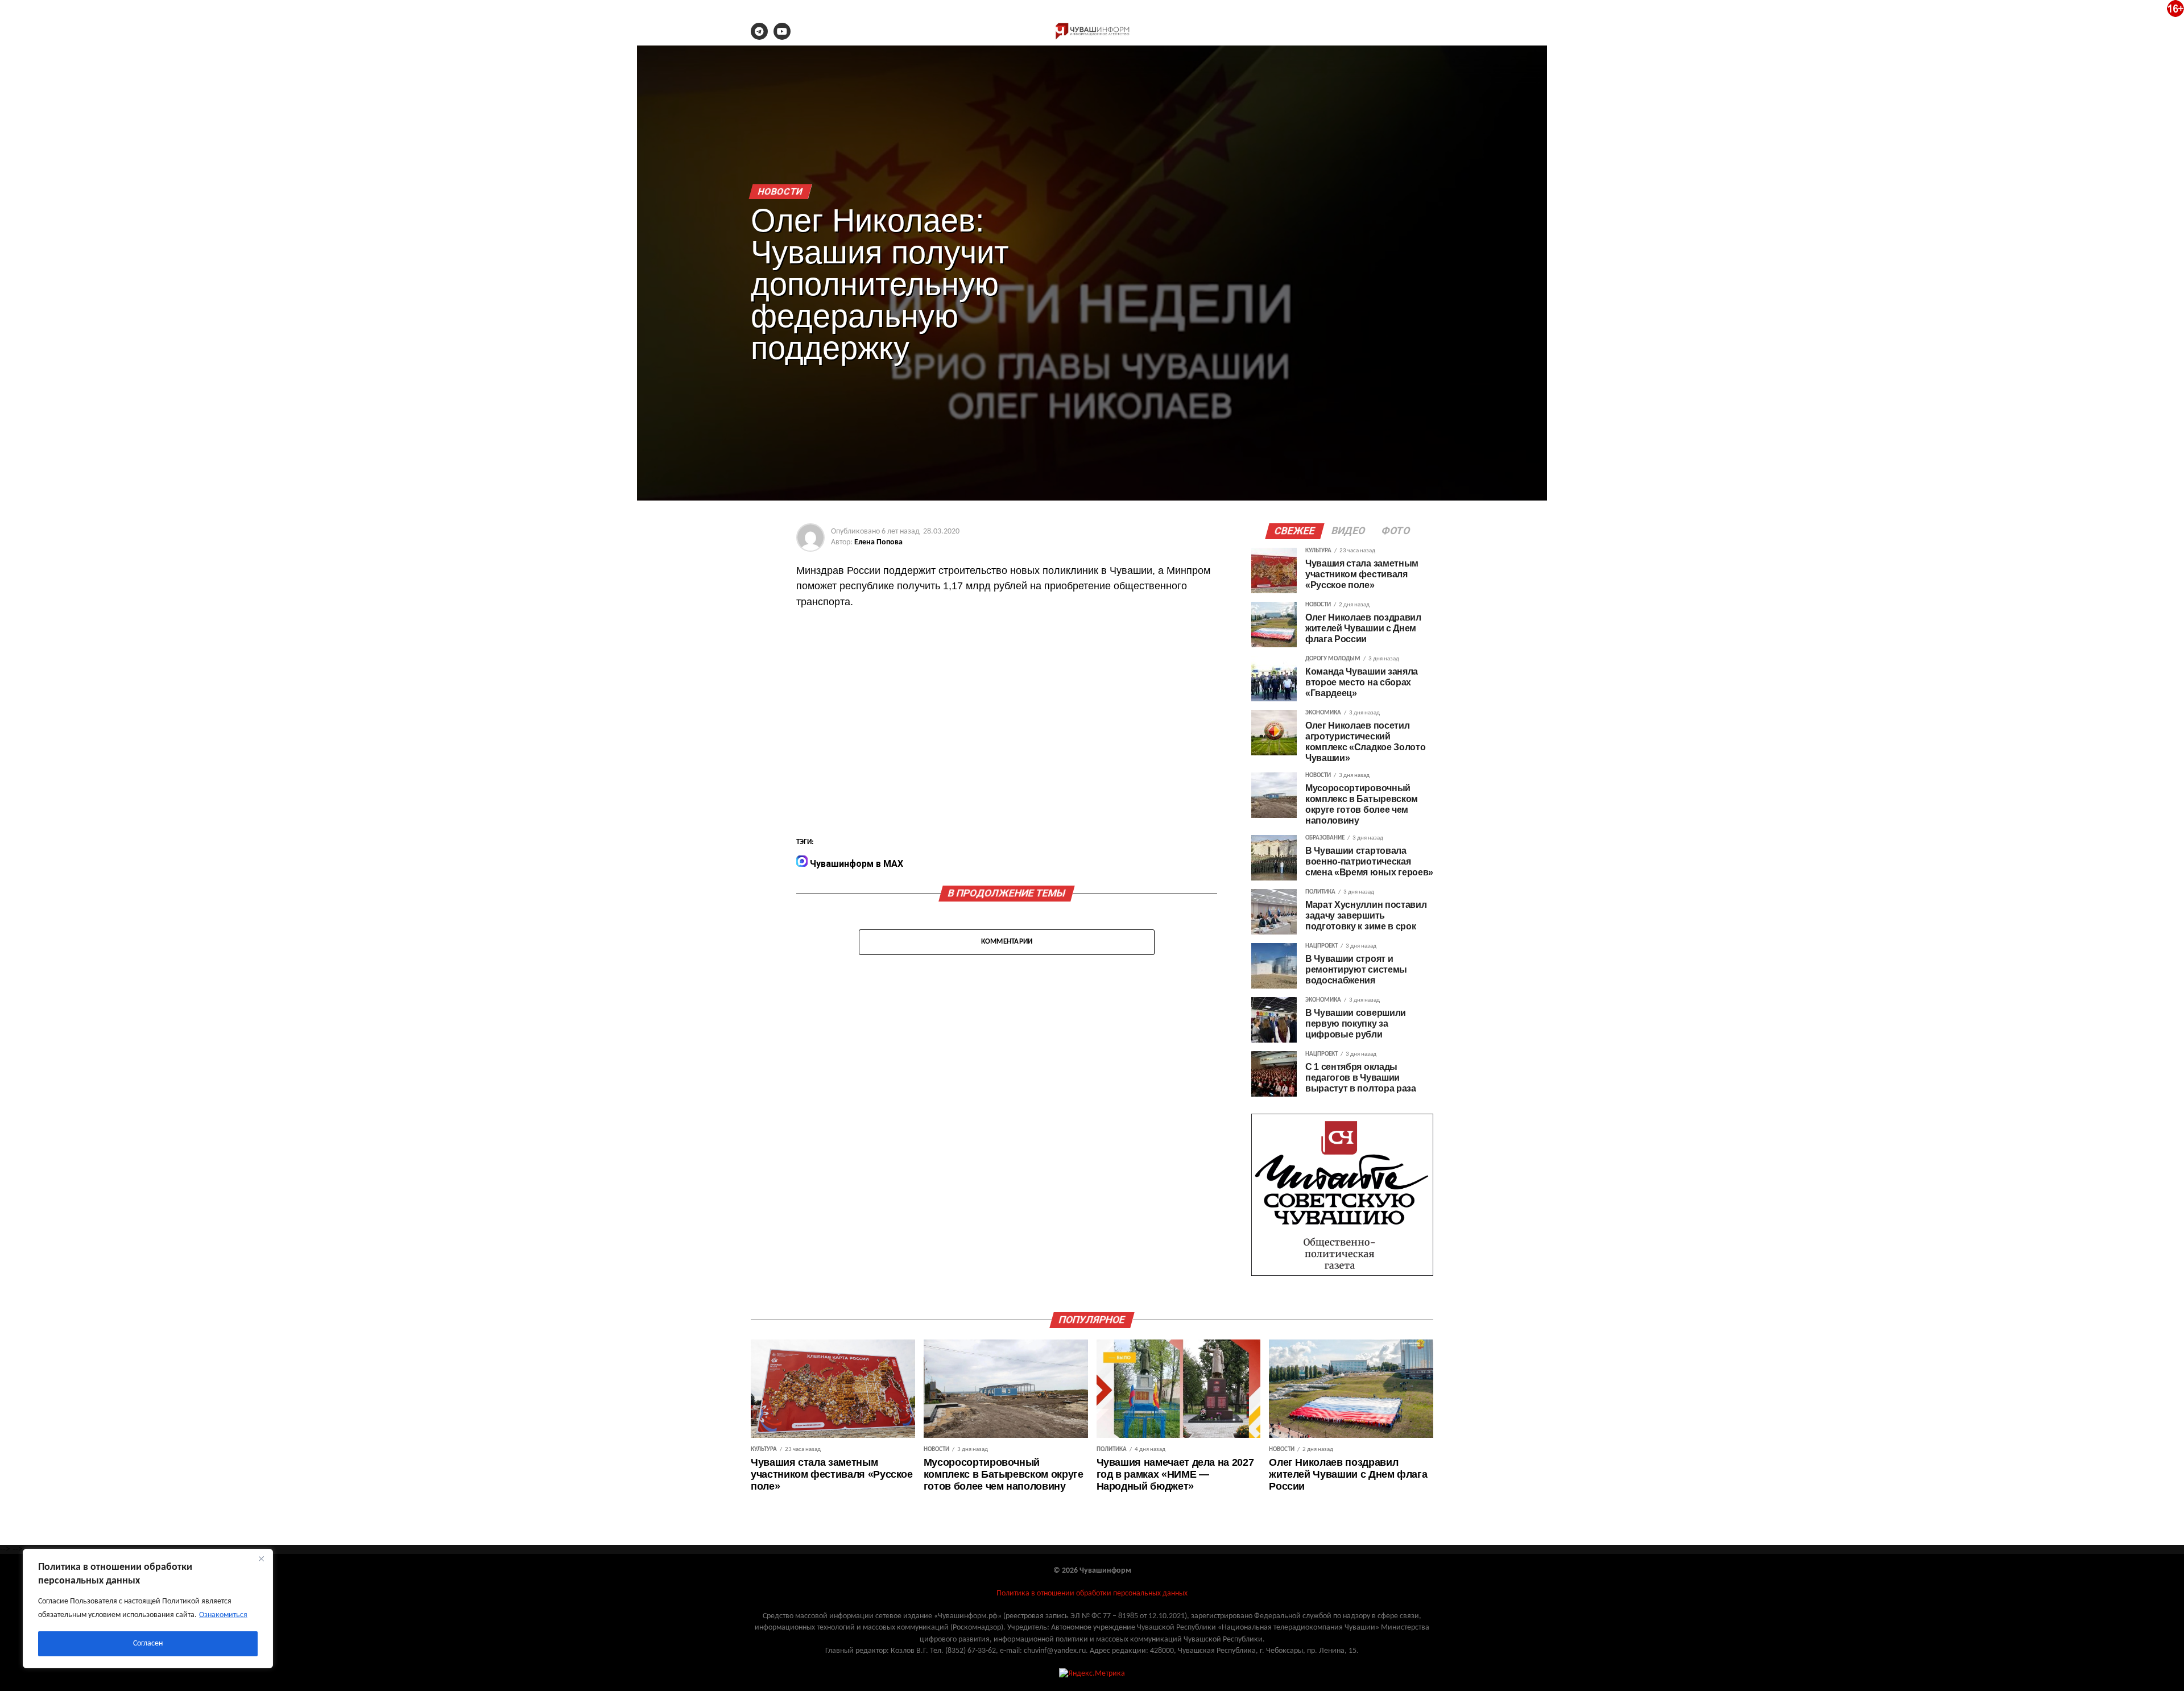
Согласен (148, 1644)
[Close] (261, 1558)
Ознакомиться (223, 1615)
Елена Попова (878, 542)
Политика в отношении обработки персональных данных (1092, 1593)
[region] (148, 1609)
